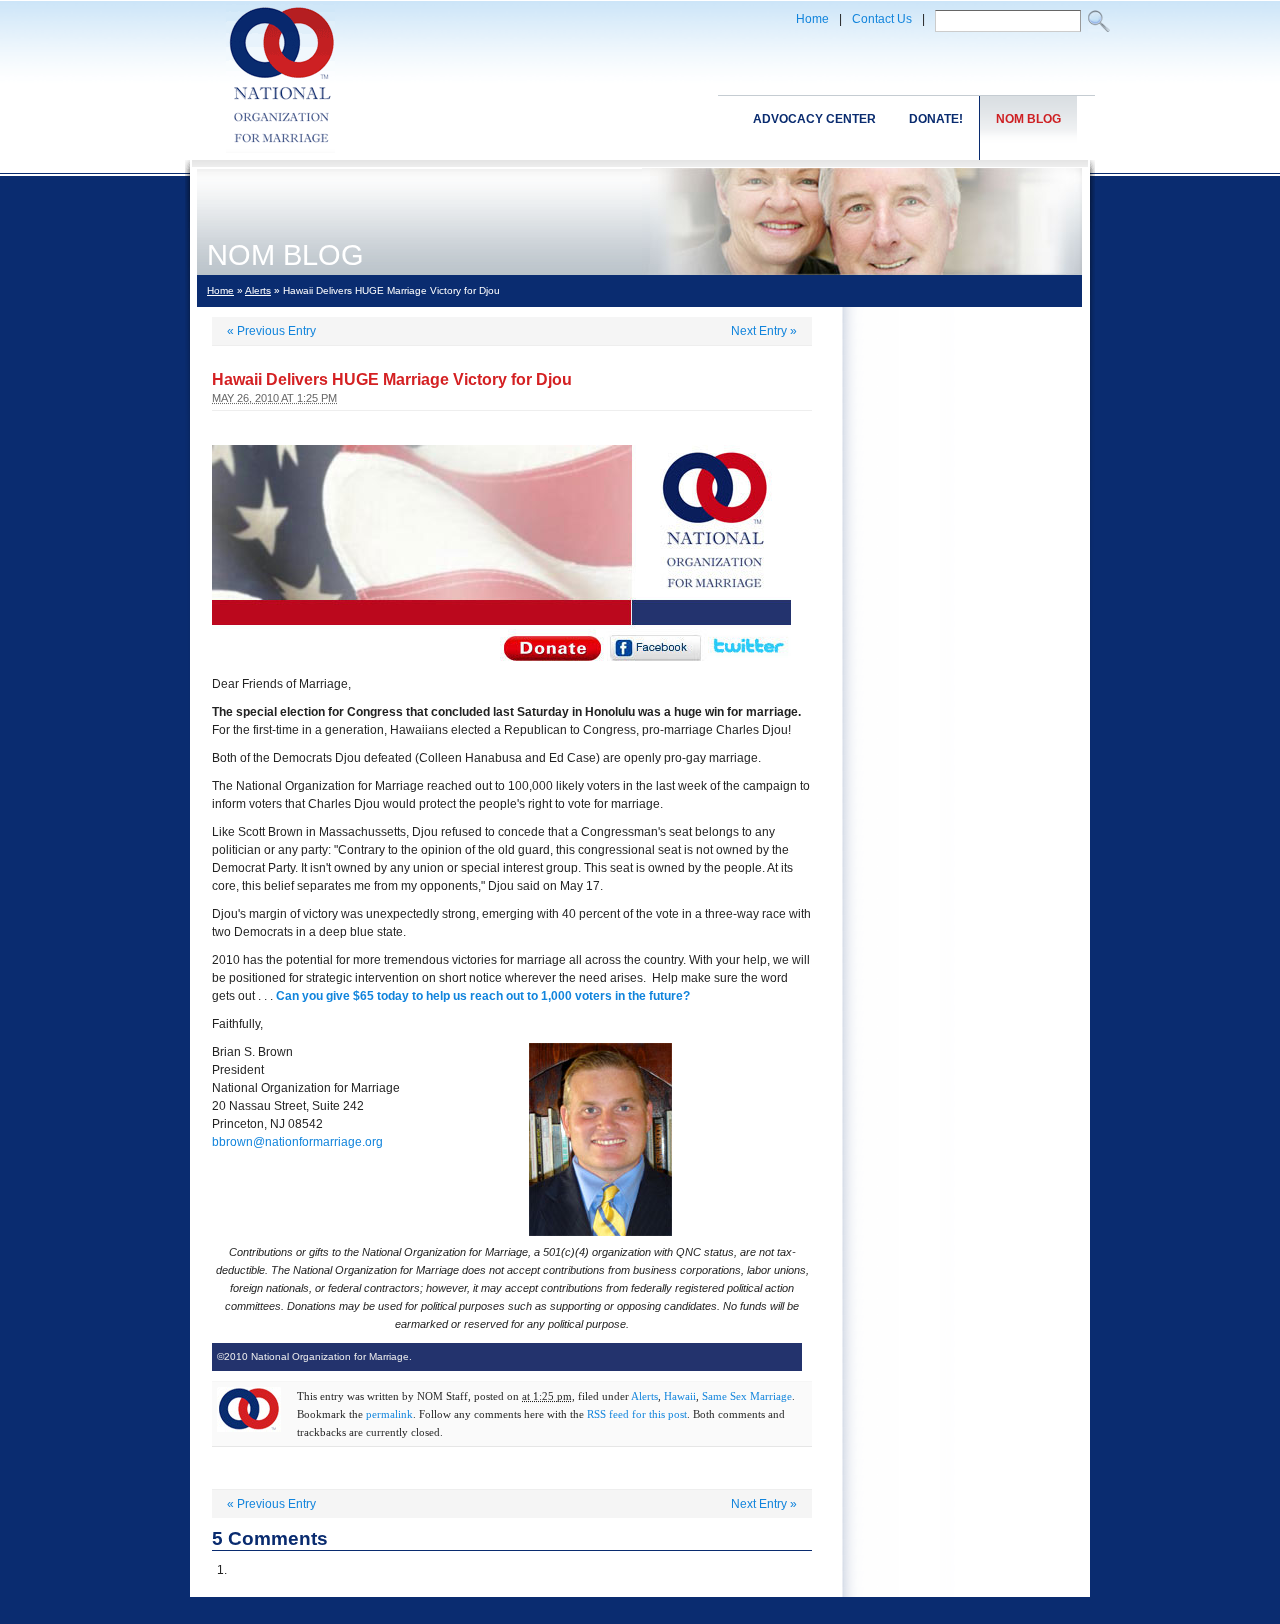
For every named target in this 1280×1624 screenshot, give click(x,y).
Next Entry (764, 331)
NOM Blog (1028, 119)
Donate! (936, 119)
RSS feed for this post (637, 1414)
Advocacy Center (814, 119)
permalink (389, 1414)
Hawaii (680, 1396)
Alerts (258, 290)
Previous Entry (271, 331)
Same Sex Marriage (747, 1396)
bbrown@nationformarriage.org (297, 1142)
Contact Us (882, 19)
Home (812, 19)
